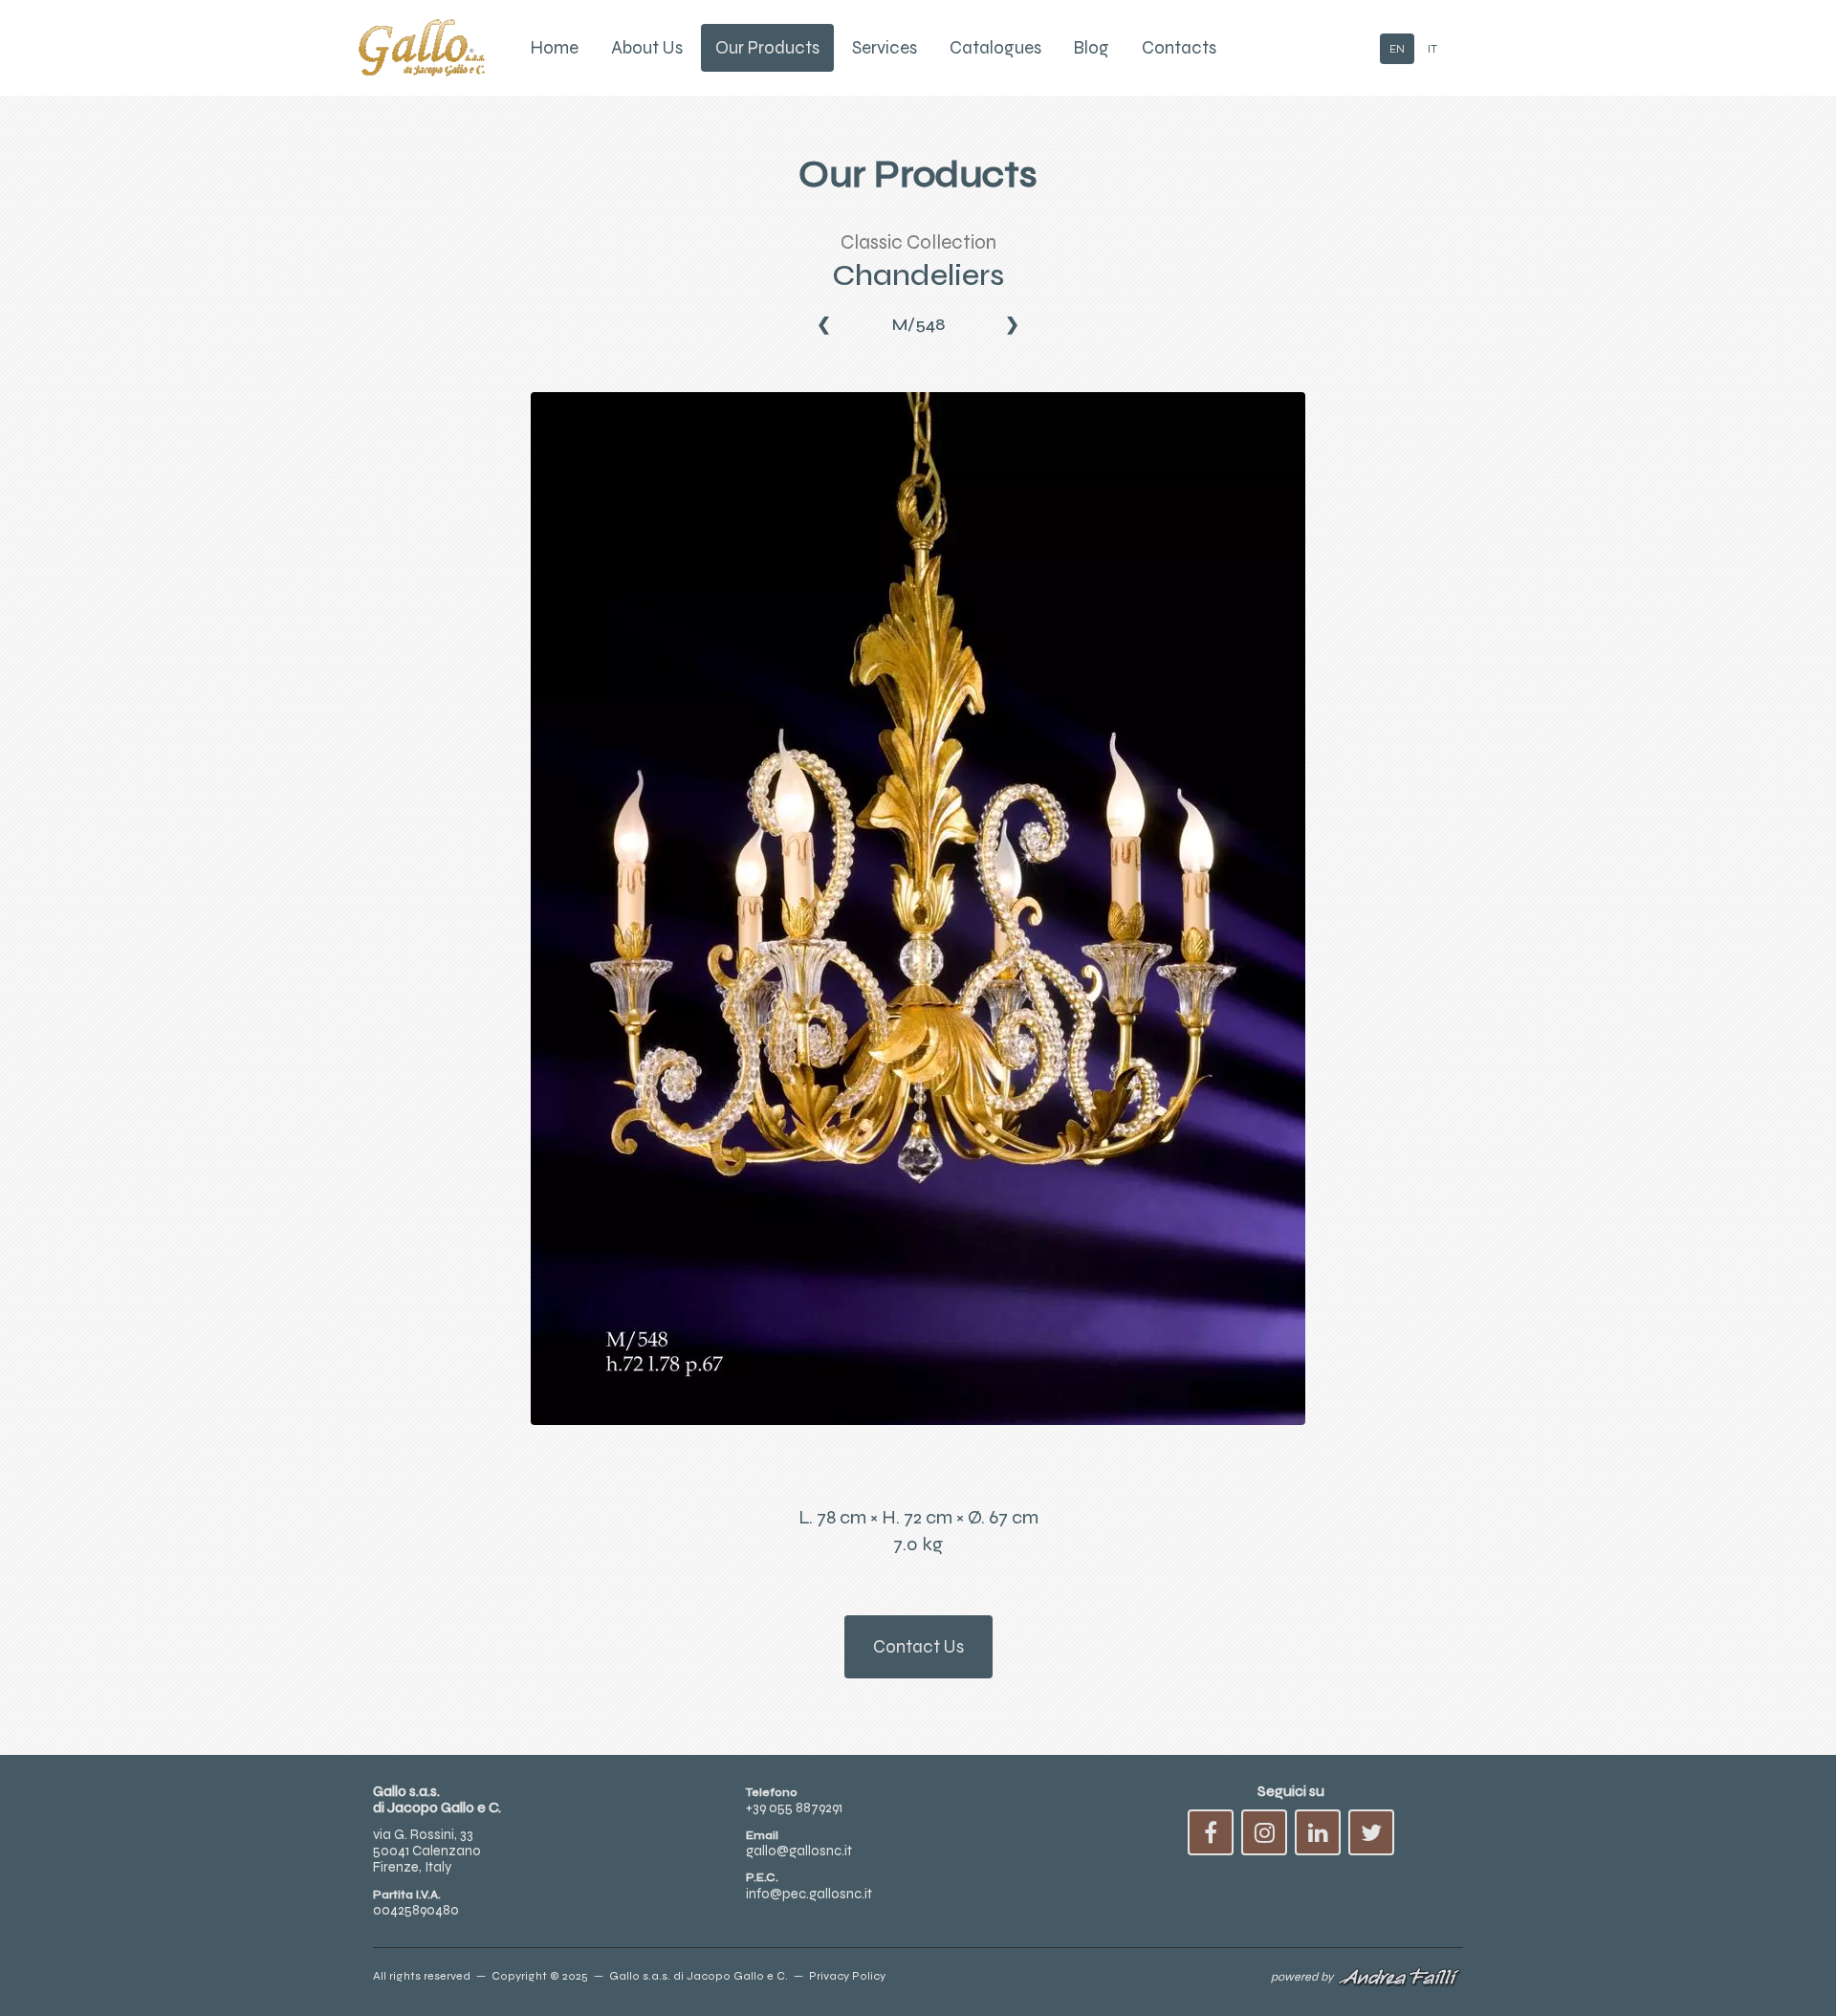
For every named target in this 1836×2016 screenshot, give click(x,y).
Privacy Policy (847, 1975)
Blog (1092, 48)
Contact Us (918, 1647)
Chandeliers (918, 275)
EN (1397, 49)
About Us (647, 48)
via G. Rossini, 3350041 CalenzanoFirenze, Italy (427, 1851)
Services (885, 48)
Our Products (767, 48)
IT (1432, 49)
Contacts (1179, 48)
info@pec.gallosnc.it (809, 1894)
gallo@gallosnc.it (799, 1851)
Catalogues (995, 48)
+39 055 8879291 (794, 1808)
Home (555, 48)
